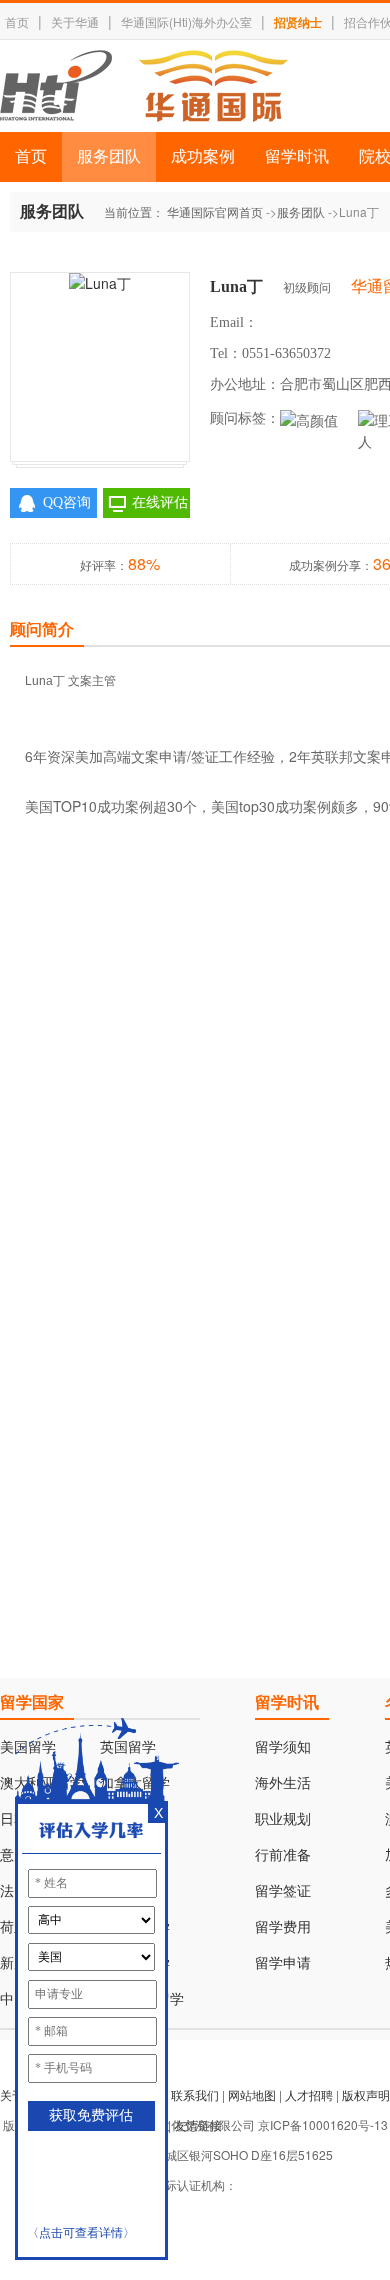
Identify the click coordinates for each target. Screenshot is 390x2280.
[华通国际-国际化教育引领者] (144, 86)
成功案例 (203, 156)
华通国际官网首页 (215, 211)
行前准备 (283, 1855)
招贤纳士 (298, 22)
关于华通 (75, 21)
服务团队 (109, 156)
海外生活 (283, 1783)
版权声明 (366, 2094)
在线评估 (160, 502)
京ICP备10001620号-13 (323, 2124)
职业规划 (283, 1819)
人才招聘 (309, 2094)
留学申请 (283, 1963)
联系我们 (195, 2094)
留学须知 (283, 1747)
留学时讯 (297, 156)
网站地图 (252, 2094)
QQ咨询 (67, 502)
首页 (17, 21)
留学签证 (283, 1891)
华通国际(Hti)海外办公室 (186, 21)
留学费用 (283, 1927)
